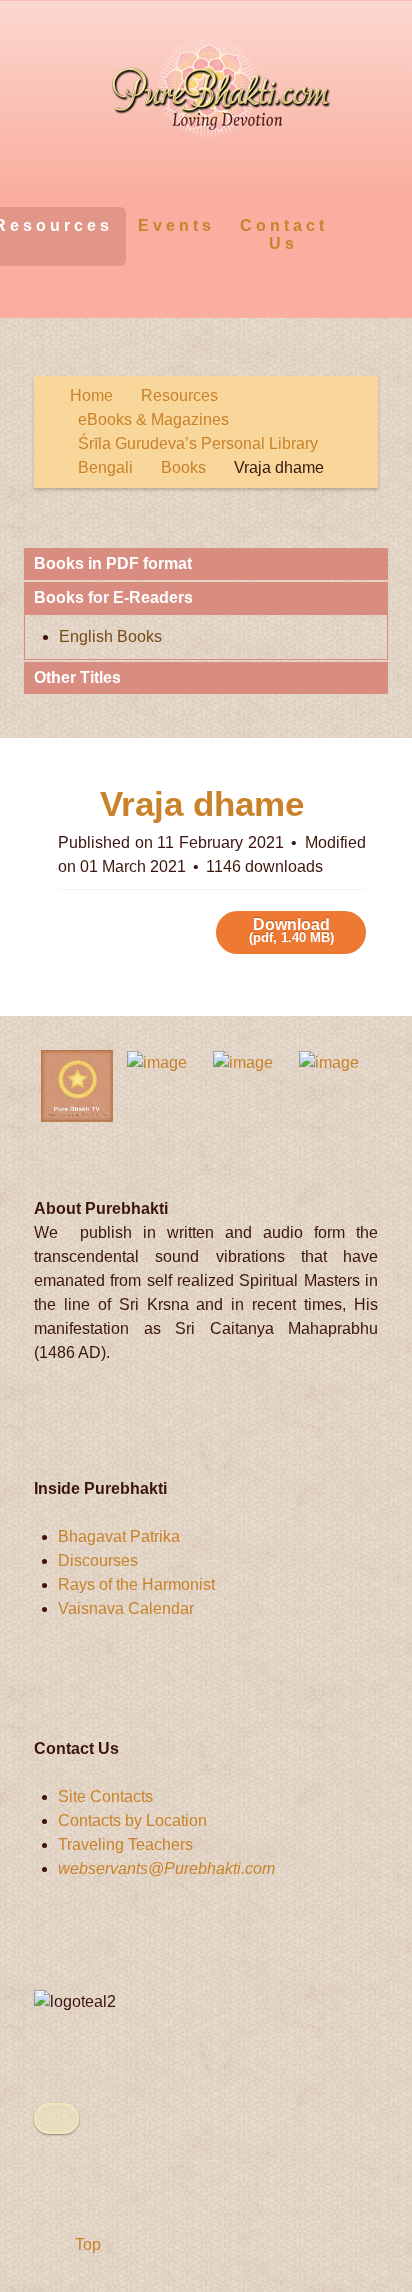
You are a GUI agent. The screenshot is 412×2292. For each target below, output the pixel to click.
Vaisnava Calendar (126, 1608)
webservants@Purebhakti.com (166, 1868)
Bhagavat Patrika (119, 1536)
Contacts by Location (132, 1820)
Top (86, 2244)
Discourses (98, 1560)
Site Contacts (105, 1796)
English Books (110, 636)
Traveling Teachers (125, 1844)
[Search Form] (359, 224)
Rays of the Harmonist (136, 1584)
